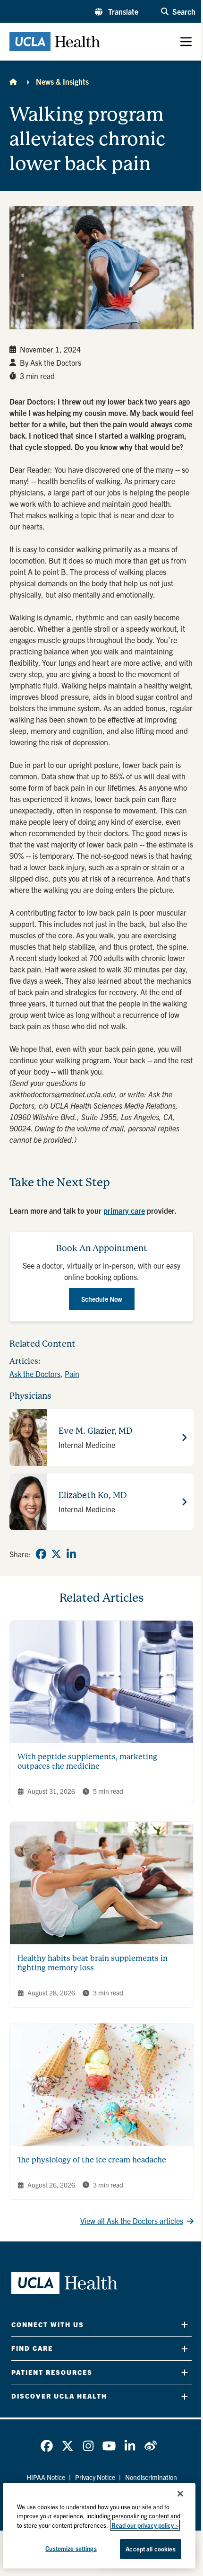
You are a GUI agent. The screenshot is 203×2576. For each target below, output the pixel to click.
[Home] (13, 81)
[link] (41, 1554)
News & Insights (62, 81)
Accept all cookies (150, 2549)
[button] (117, 11)
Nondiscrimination (151, 2477)
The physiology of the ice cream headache (92, 2160)
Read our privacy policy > (145, 2525)
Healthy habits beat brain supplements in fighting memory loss (93, 1963)
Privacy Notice (95, 2477)
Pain (72, 1374)
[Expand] (185, 2325)
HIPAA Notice (46, 2477)
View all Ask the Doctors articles (132, 2221)
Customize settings (71, 2548)
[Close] (180, 2494)
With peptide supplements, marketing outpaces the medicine (87, 1761)
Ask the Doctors (35, 1374)
